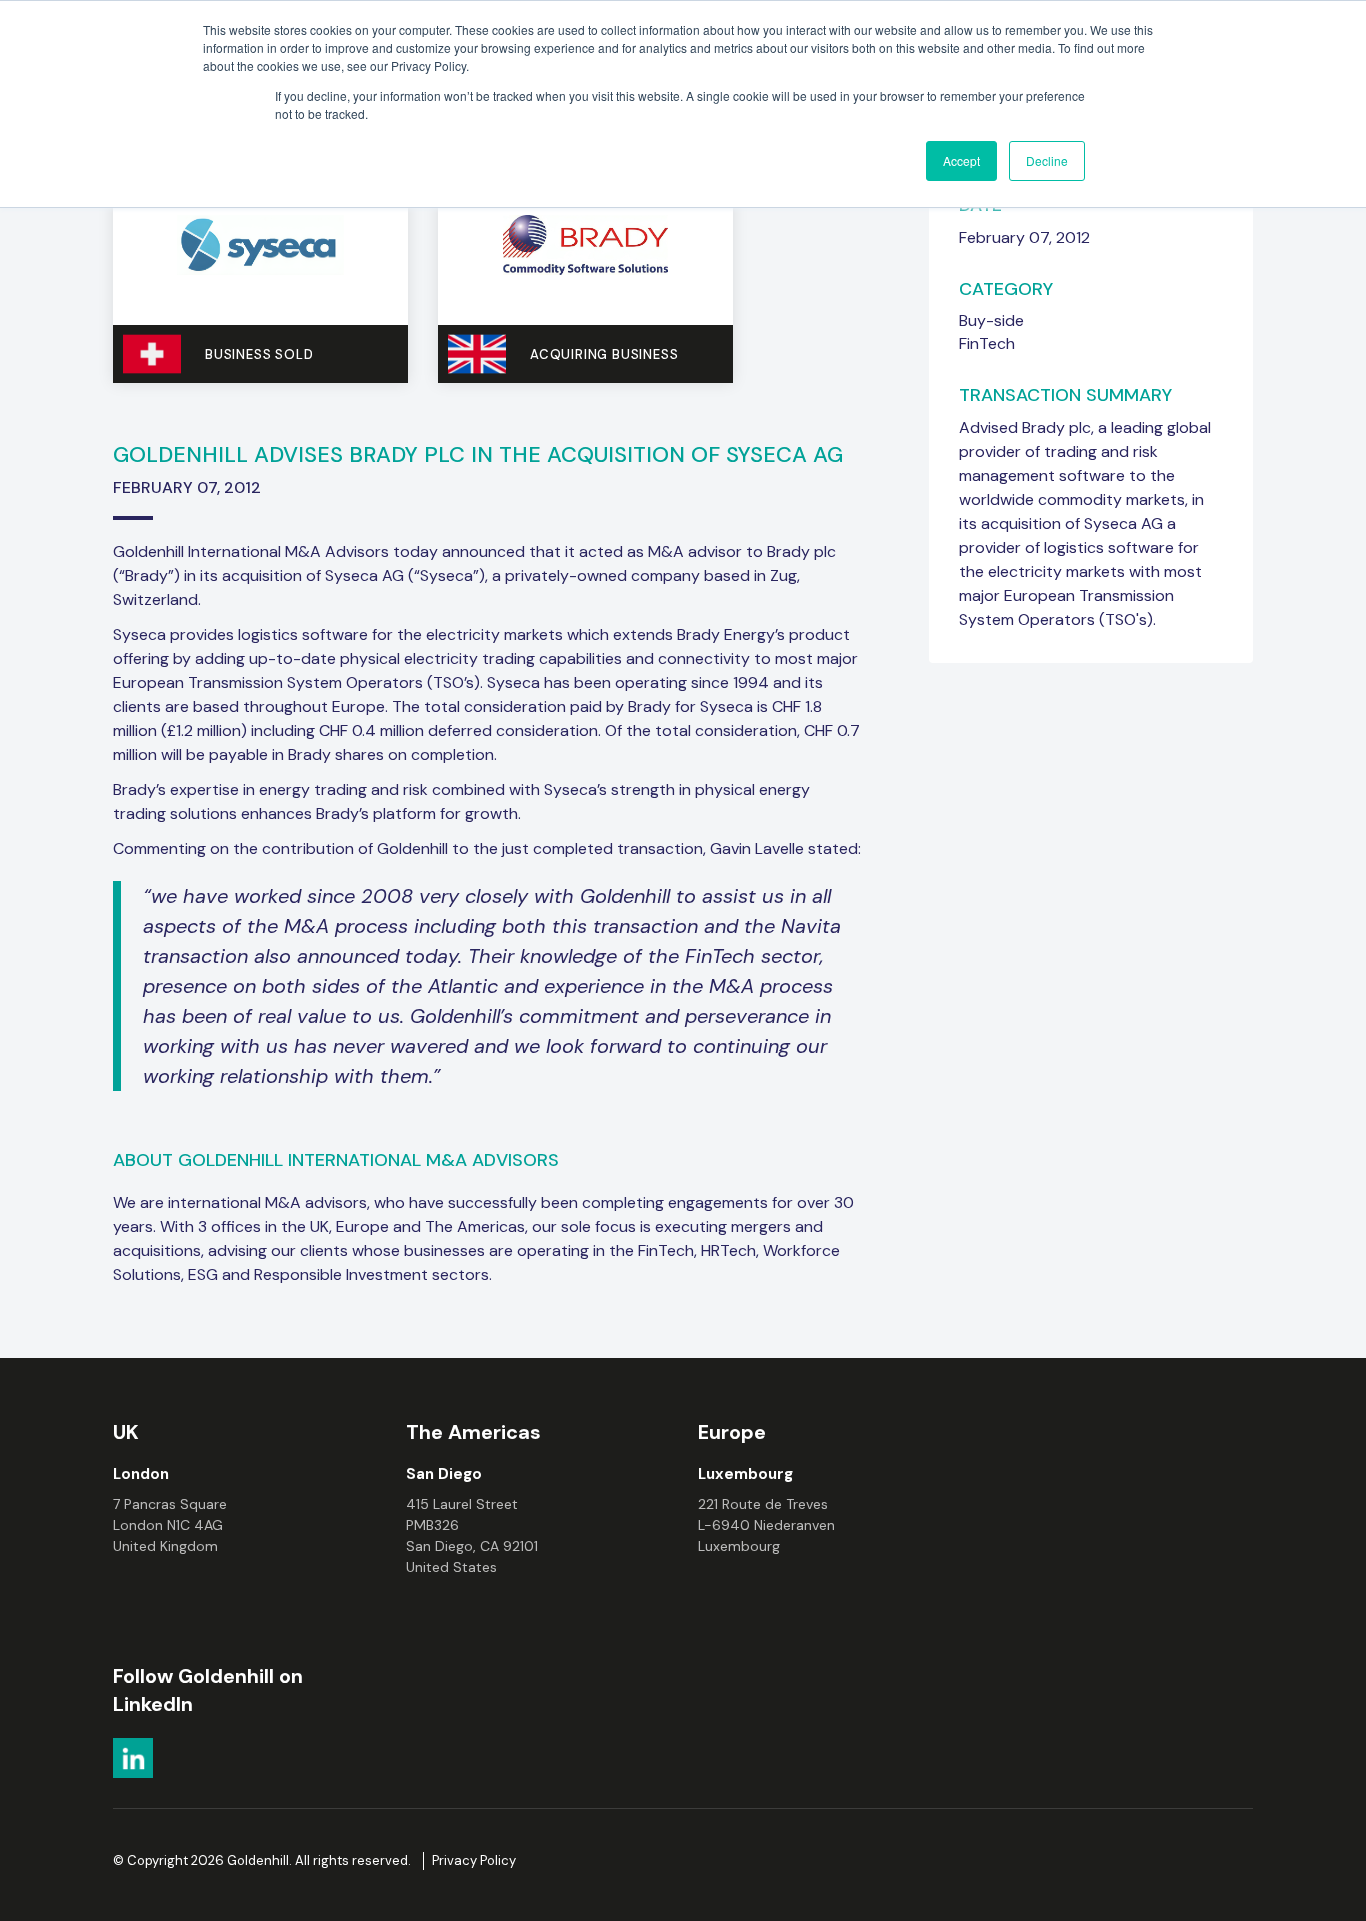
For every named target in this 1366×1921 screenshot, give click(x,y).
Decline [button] (1047, 160)
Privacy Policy (474, 1860)
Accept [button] (961, 160)
